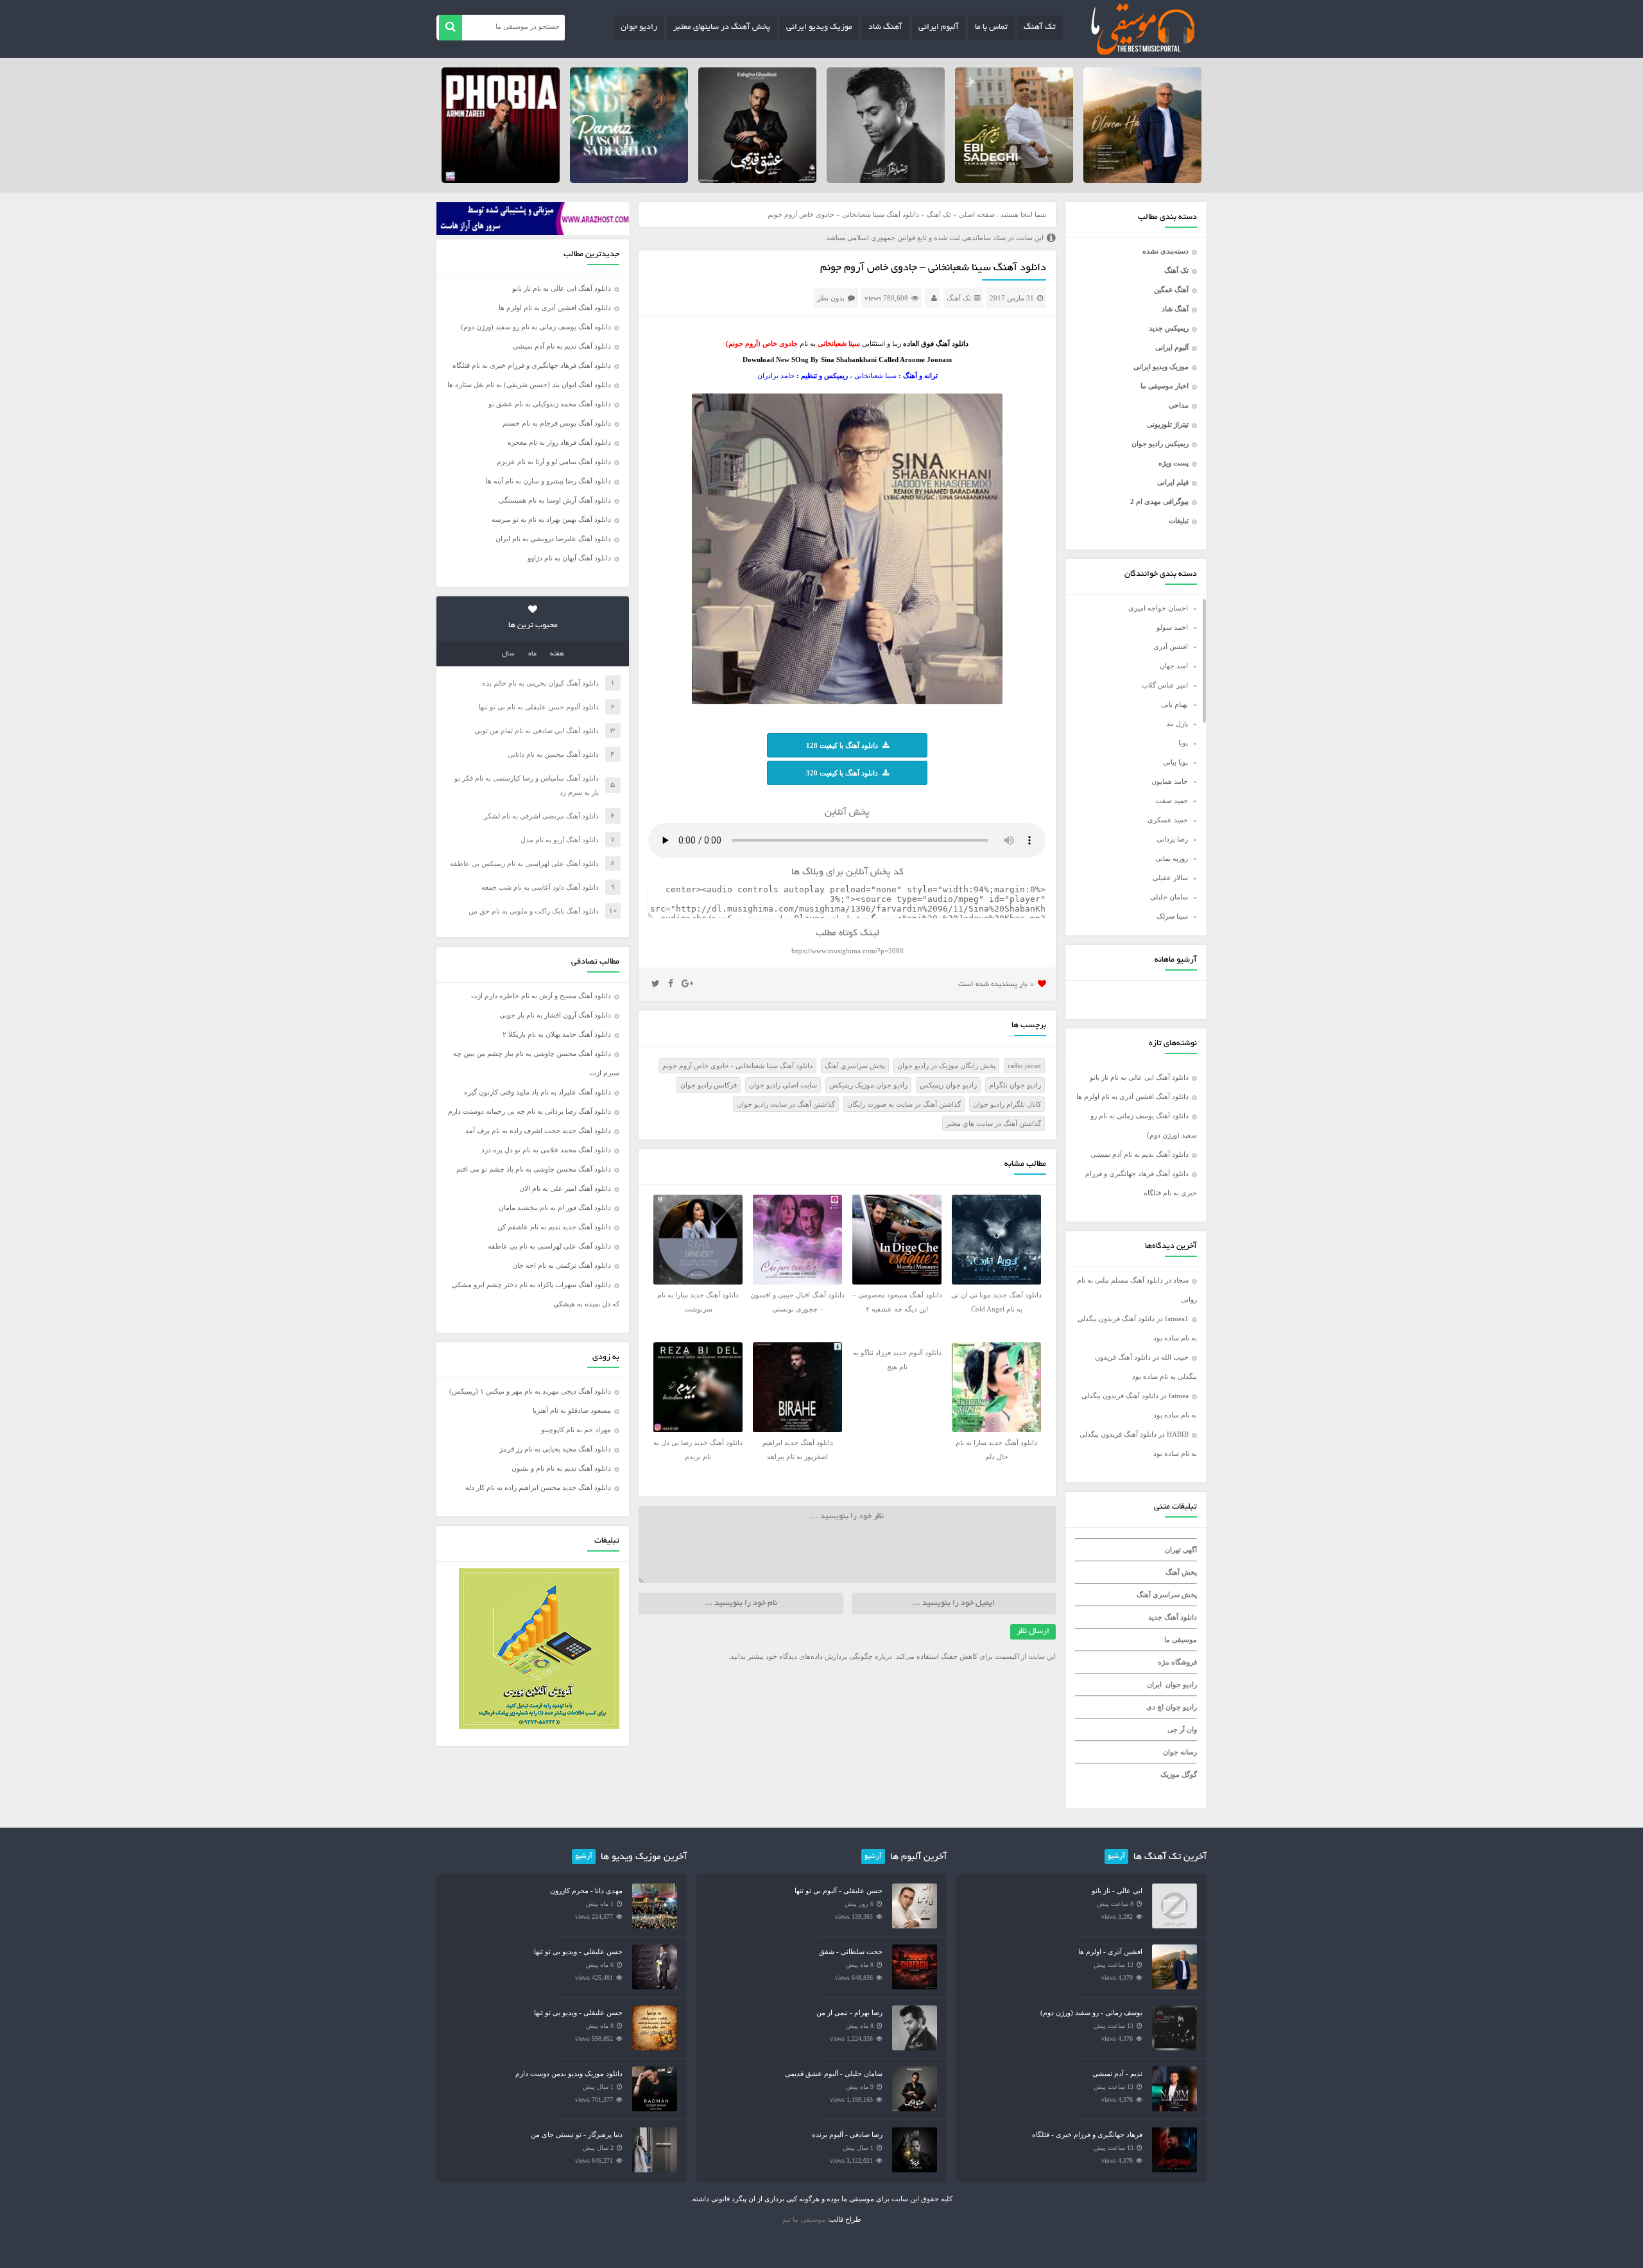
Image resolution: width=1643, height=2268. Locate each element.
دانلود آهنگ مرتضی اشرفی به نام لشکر (541, 816)
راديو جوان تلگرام (1015, 1085)
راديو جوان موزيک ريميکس (868, 1085)
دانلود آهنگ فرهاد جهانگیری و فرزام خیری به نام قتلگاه (532, 365)
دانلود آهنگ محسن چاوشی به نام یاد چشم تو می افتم (534, 1169)
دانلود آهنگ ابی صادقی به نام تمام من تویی (537, 731)
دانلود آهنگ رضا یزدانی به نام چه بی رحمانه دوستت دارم (529, 1111)
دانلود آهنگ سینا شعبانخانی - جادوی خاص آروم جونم (737, 1066)
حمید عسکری (1168, 820)
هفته (557, 654)
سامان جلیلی (1169, 897)
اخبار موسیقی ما (1165, 386)
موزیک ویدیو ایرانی (819, 28)
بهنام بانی (1174, 704)
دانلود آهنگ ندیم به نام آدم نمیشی (1140, 1154)
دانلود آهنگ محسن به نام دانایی (553, 754)
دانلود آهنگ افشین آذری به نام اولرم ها (1132, 1096)
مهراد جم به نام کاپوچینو (576, 1430)
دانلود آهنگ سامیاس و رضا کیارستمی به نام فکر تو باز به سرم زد (527, 785)
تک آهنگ (1040, 28)
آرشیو (1116, 1857)
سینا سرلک (1172, 916)
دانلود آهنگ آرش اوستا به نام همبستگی (555, 500)
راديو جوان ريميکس (948, 1085)
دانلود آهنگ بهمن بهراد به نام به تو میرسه (551, 519)
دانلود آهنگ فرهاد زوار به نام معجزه (559, 442)
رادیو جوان (639, 28)
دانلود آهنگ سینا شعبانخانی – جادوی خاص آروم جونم (933, 268)
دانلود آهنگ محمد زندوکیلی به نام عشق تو (550, 404)
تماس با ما (991, 28)
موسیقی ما (1181, 1640)
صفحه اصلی (977, 214)
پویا (1183, 743)
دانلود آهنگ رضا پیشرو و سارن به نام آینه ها (548, 481)
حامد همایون (1170, 781)
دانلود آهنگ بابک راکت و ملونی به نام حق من (534, 911)
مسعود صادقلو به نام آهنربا (572, 1410)
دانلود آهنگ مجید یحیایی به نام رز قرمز (555, 1449)
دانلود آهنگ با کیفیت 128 (842, 745)
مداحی (1179, 405)
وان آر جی (1182, 1729)
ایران (1154, 1684)
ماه (532, 654)
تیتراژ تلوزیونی (1168, 424)
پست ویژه (1174, 463)
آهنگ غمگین (1171, 290)
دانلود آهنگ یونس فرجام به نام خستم (557, 423)
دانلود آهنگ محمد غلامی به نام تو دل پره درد (546, 1150)
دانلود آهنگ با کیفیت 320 (842, 773)
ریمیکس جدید (1169, 328)
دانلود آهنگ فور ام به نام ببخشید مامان (555, 1208)
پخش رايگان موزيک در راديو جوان (946, 1066)
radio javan (1024, 1066)
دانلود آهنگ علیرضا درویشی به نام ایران (553, 539)
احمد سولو (1172, 627)
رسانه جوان (1180, 1752)
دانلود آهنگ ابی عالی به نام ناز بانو (1139, 1077)
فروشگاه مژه (1177, 1662)
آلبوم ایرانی (939, 28)
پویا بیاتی (1175, 762)
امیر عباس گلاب (1165, 685)
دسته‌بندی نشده (1166, 251)
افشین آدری (1171, 646)
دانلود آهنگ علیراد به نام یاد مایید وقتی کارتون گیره (538, 1092)
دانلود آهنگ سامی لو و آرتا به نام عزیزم (554, 462)
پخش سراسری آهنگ (1167, 1595)
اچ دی (1156, 1707)
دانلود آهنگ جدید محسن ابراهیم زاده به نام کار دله (538, 1487)
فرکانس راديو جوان (709, 1085)
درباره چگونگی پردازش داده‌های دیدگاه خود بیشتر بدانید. (810, 1656)
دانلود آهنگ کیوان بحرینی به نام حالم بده (540, 683)
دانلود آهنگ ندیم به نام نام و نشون (561, 1468)
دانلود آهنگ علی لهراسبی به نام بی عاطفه (549, 1246)
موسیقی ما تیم (804, 2219)
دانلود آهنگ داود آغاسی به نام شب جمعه (540, 887)
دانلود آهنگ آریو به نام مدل (560, 840)
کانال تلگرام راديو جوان (1007, 1104)
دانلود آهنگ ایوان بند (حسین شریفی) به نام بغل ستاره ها (529, 385)
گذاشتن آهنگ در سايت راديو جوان (786, 1104)
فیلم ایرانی (1173, 482)
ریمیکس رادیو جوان (1160, 444)
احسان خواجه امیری (1158, 608)
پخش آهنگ (1181, 1572)
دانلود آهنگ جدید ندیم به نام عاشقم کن (554, 1227)
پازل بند (1177, 723)
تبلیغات (1179, 521)
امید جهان (1174, 666)
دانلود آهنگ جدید (1173, 1617)
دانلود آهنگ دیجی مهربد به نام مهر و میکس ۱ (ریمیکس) (530, 1391)
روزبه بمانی (1172, 858)
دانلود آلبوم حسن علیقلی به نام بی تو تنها (539, 707)
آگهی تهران (1181, 1550)
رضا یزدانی (1172, 839)
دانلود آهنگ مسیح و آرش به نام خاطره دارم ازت (541, 996)
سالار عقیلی (1170, 878)
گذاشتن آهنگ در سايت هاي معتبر (994, 1123)
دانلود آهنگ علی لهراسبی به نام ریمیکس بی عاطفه (524, 863)
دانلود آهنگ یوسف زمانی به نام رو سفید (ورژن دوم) (536, 327)
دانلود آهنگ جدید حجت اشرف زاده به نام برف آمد (538, 1130)
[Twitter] (656, 984)
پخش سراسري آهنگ (855, 1066)
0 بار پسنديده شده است (996, 984)
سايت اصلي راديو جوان (783, 1085)
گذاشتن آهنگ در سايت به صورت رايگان (904, 1104)
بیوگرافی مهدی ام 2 (1159, 501)
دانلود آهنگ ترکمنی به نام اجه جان (562, 1265)
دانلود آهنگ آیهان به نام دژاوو (569, 558)
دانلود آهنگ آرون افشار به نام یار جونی (555, 1015)
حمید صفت (1172, 801)
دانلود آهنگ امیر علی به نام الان (565, 1188)
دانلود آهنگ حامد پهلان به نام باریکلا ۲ (557, 1034)
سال (508, 654)
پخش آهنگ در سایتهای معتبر (722, 28)
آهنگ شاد (885, 28)
